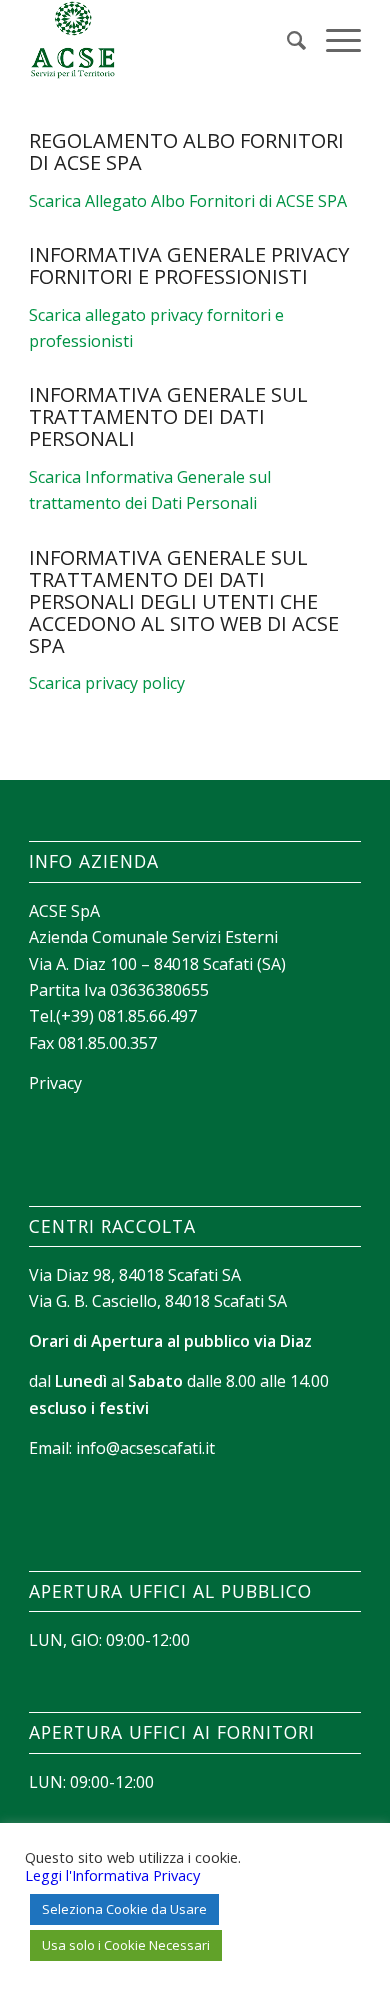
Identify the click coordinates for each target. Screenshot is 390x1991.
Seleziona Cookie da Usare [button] (124, 1909)
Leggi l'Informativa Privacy (112, 1875)
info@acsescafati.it (145, 1448)
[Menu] (333, 40)
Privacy (55, 1083)
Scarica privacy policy (107, 683)
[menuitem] (286, 40)
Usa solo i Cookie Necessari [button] (126, 1945)
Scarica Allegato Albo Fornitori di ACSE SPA (188, 201)
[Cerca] (286, 40)
